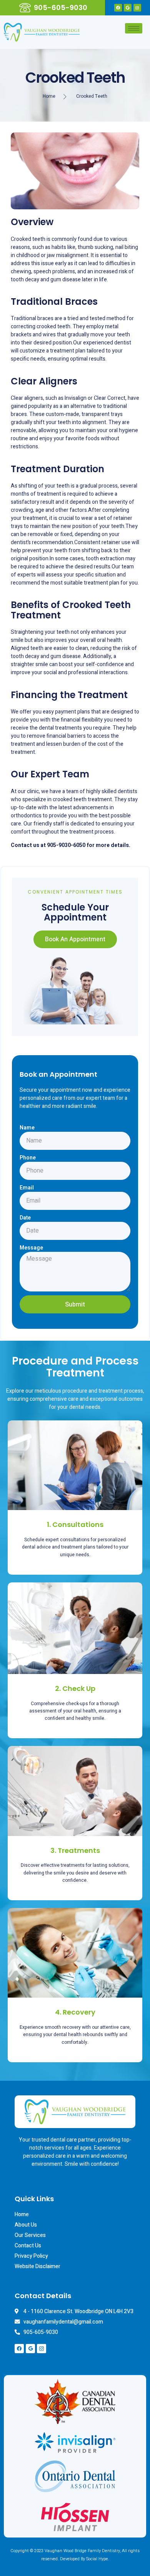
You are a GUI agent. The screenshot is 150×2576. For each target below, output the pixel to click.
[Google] (128, 8)
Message (31, 1248)
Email (27, 1188)
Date (25, 1218)
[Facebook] (118, 8)
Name (27, 1128)
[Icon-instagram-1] (42, 2349)
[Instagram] (137, 8)
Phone (28, 1158)
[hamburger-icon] (134, 28)
